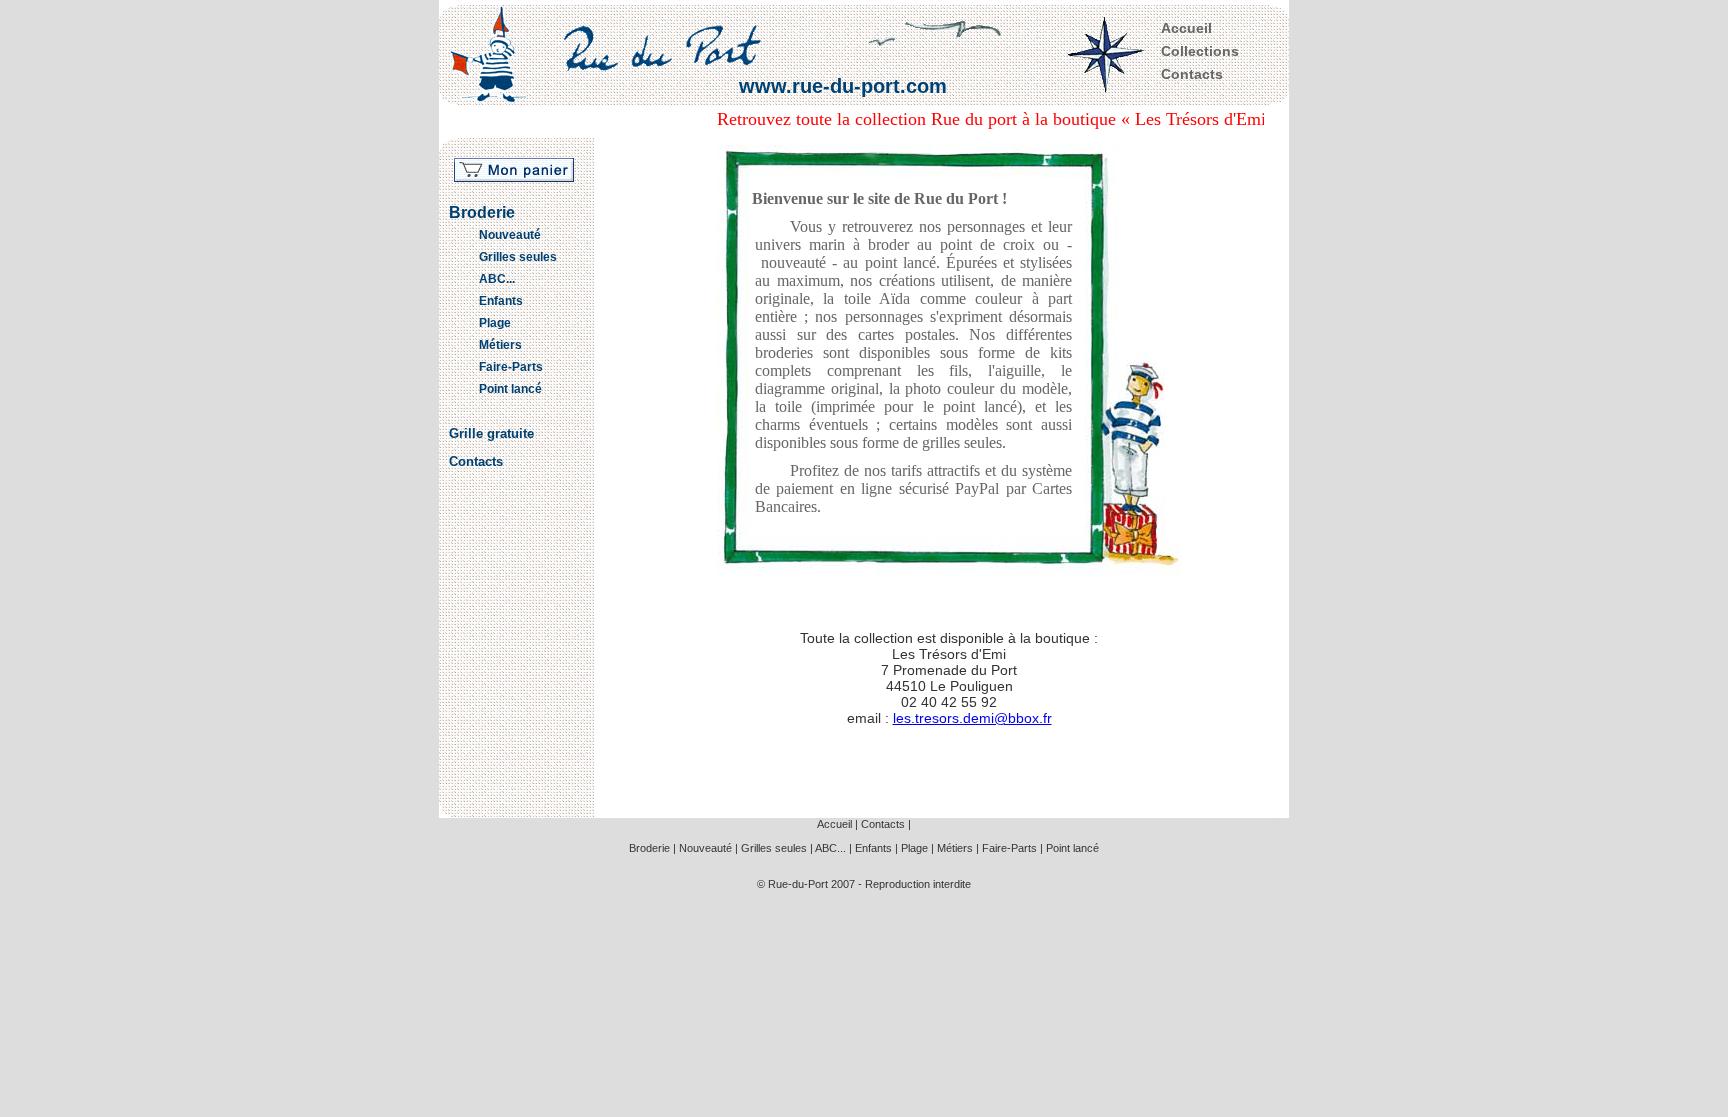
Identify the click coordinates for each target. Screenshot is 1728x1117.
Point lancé (510, 389)
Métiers (500, 345)
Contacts (1192, 74)
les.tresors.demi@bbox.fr (972, 718)
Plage (495, 323)
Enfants (501, 301)
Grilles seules (518, 257)
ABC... (497, 279)
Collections (1200, 51)
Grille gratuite (491, 433)
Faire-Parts (511, 367)
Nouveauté (510, 235)
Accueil (1186, 28)
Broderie (482, 212)
